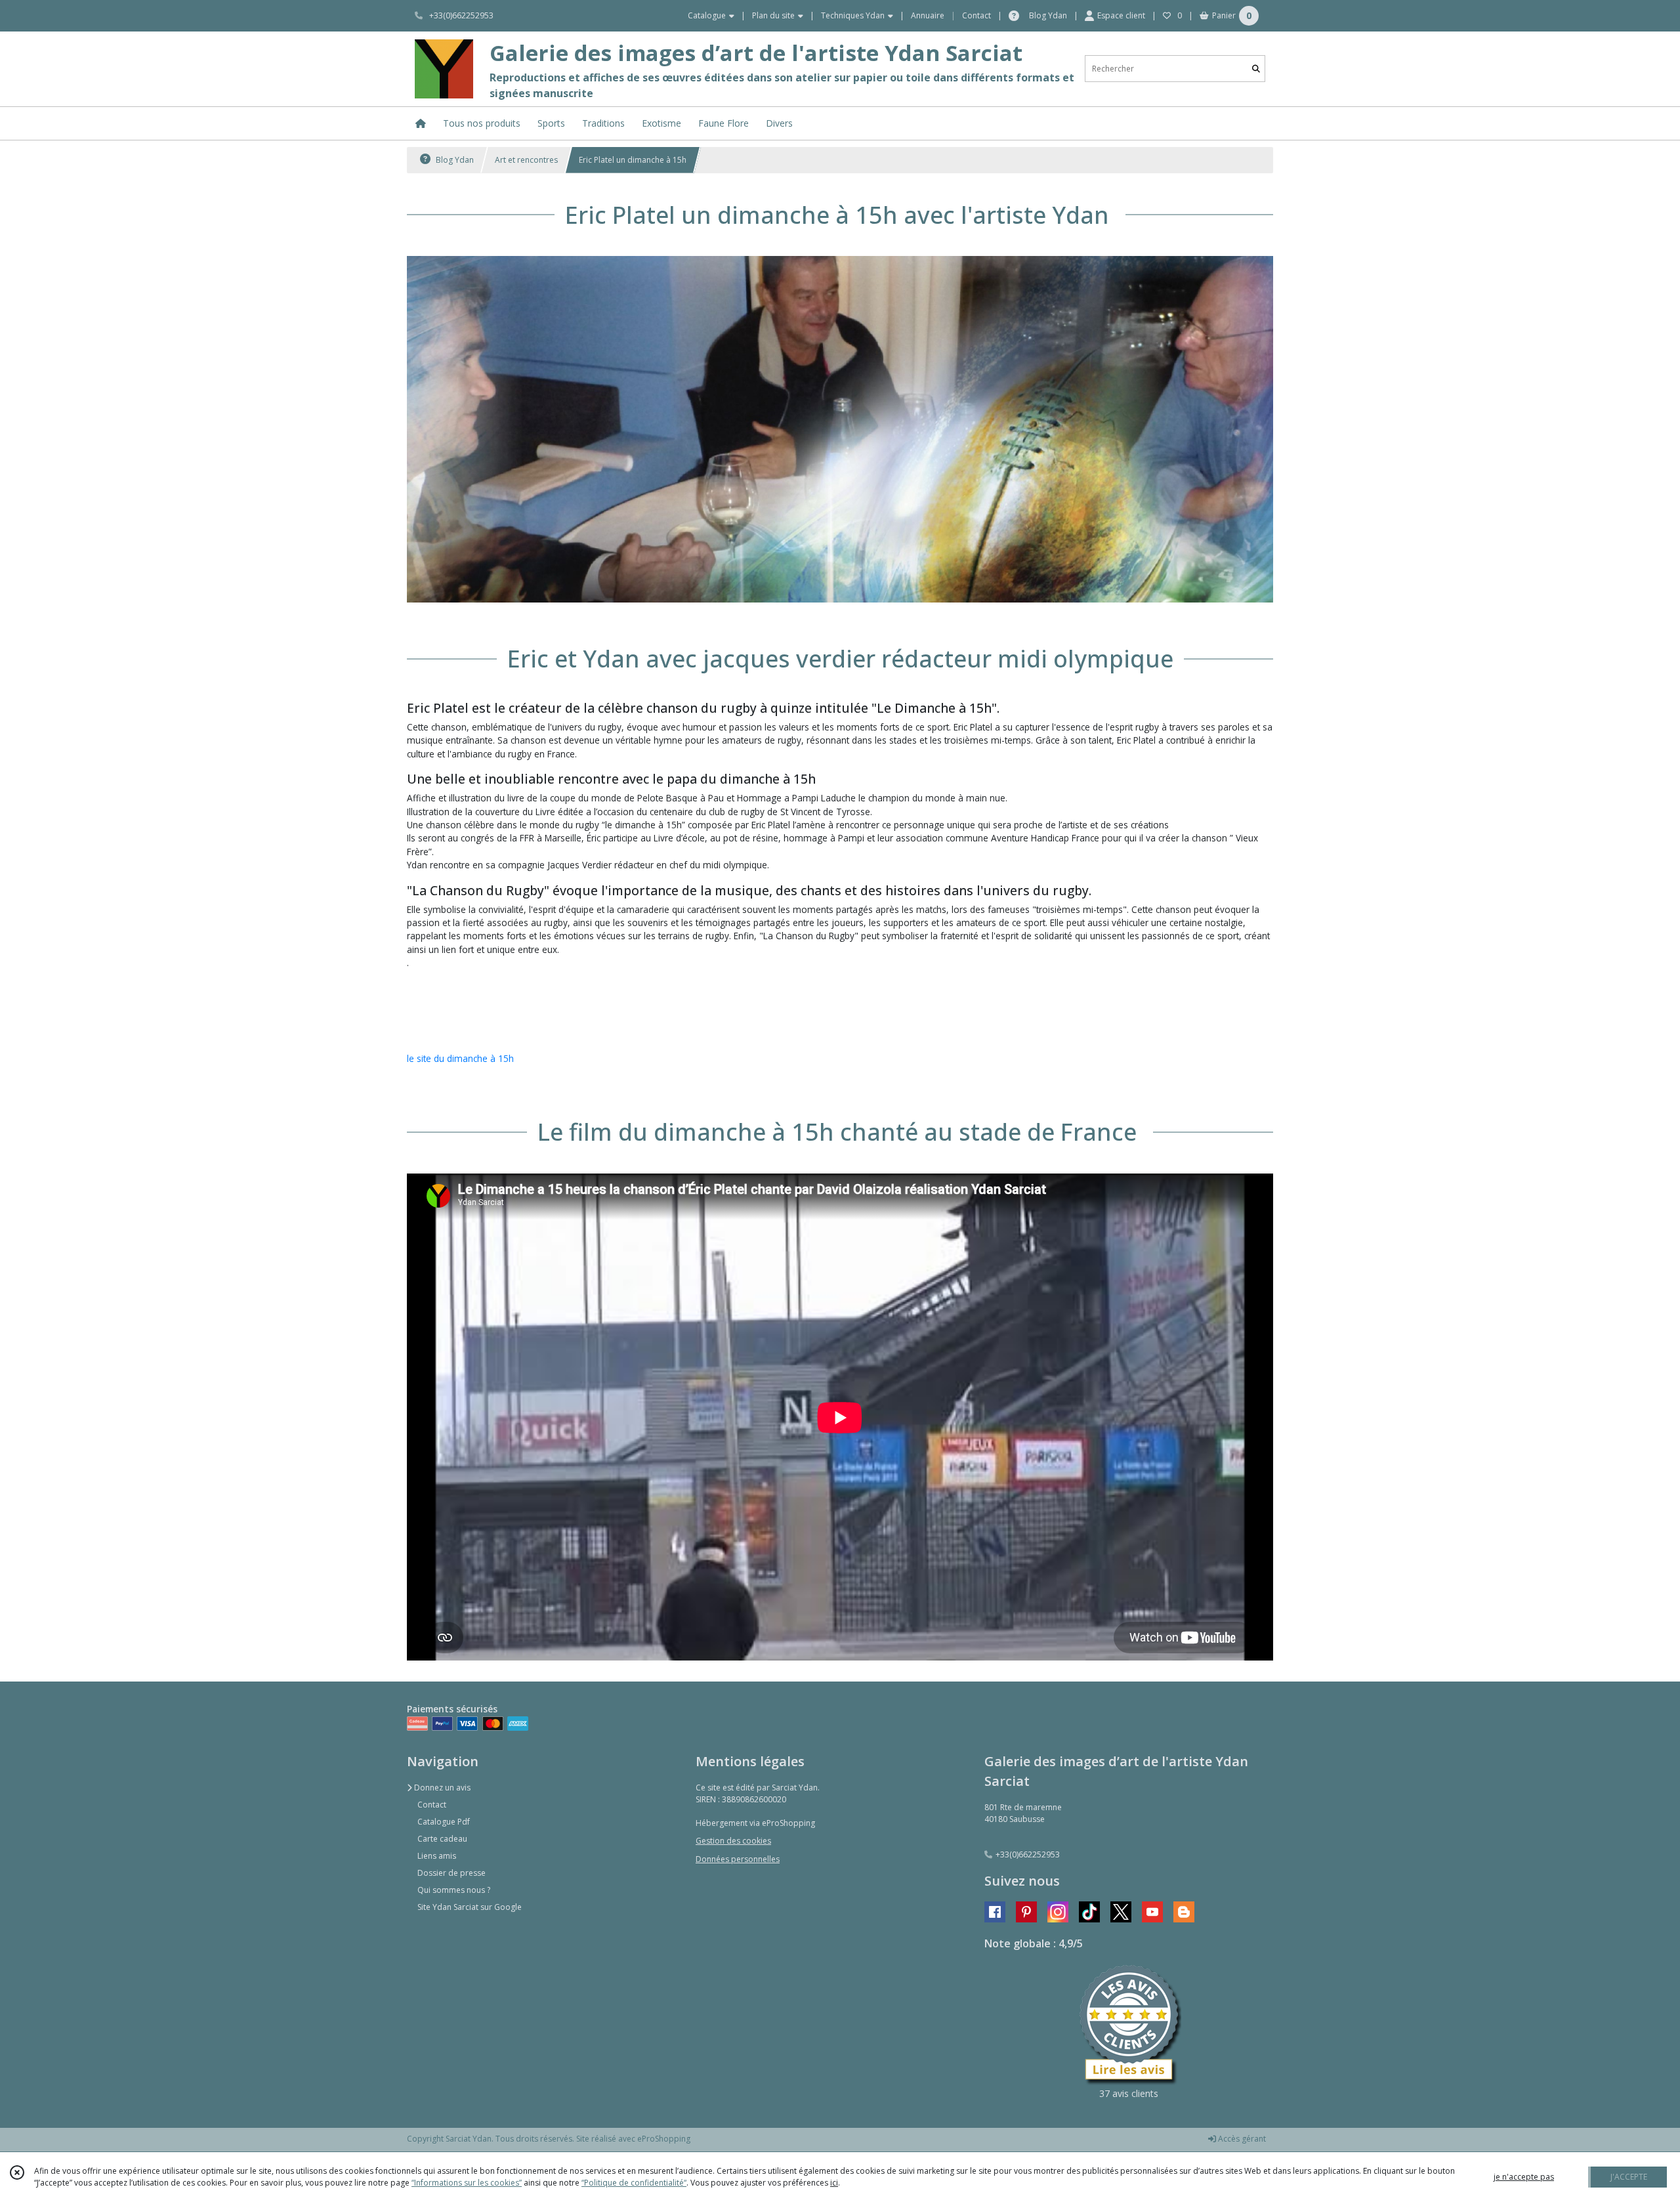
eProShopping (664, 2139)
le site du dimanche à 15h (460, 1058)
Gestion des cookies (733, 1841)
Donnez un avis (441, 1788)
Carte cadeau (442, 1839)
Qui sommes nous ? (454, 1890)
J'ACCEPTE (1629, 2177)
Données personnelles (738, 1859)
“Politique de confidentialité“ (634, 2183)
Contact (976, 15)
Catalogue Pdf (444, 1822)
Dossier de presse (451, 1873)
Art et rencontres (526, 160)
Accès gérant (1241, 2139)
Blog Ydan (454, 160)
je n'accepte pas (1524, 2177)
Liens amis (437, 1856)
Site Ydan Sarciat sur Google (470, 1907)
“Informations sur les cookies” (467, 2183)
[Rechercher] (1256, 69)
